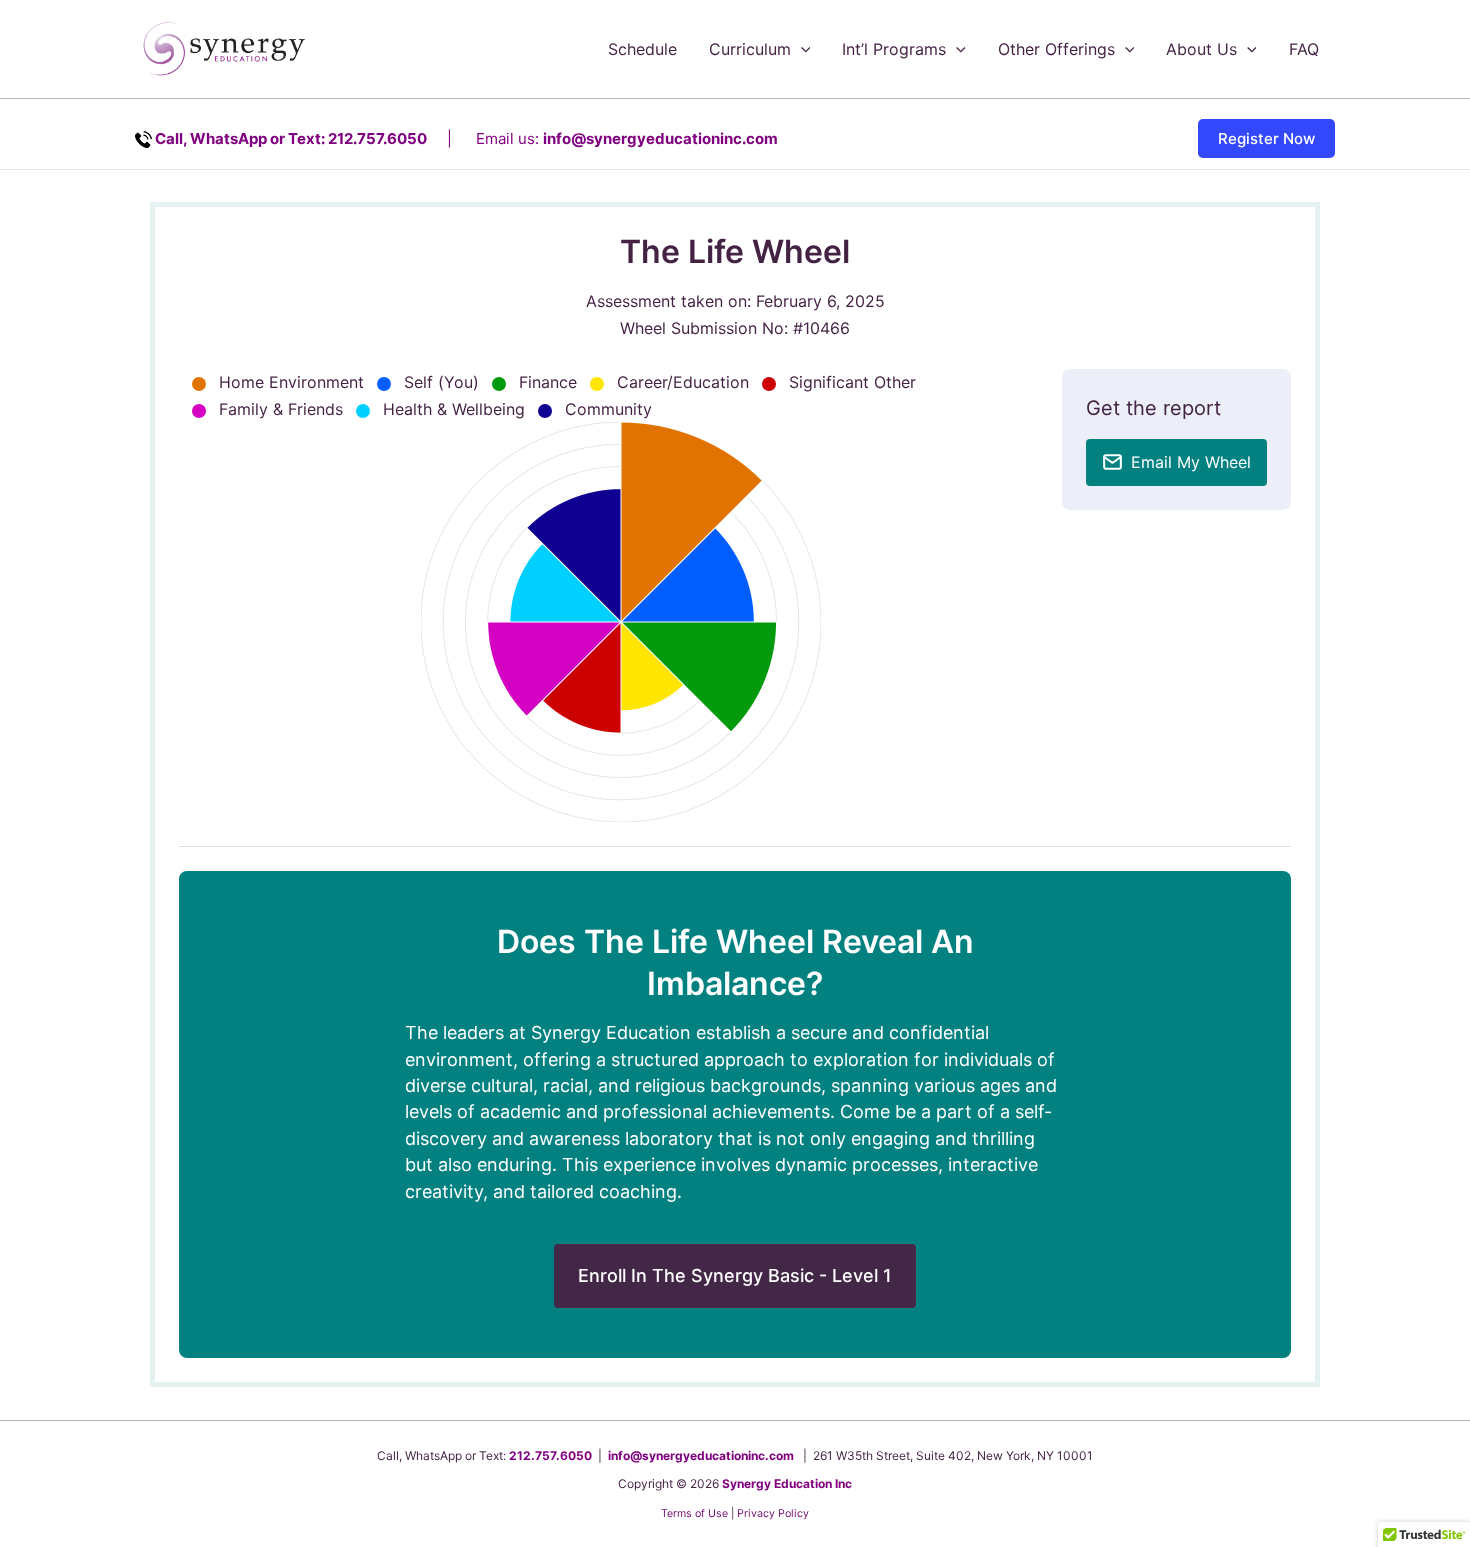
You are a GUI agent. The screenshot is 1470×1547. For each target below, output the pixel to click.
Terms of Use (694, 1513)
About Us (1201, 49)
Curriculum (750, 49)
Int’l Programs (894, 49)
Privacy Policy (773, 1513)
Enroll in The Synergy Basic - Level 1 (735, 1275)
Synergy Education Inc (787, 1483)
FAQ (1304, 49)
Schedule (642, 49)
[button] (801, 49)
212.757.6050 (550, 1455)
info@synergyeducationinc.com (660, 138)
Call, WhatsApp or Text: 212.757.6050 (291, 138)
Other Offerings (1056, 49)
